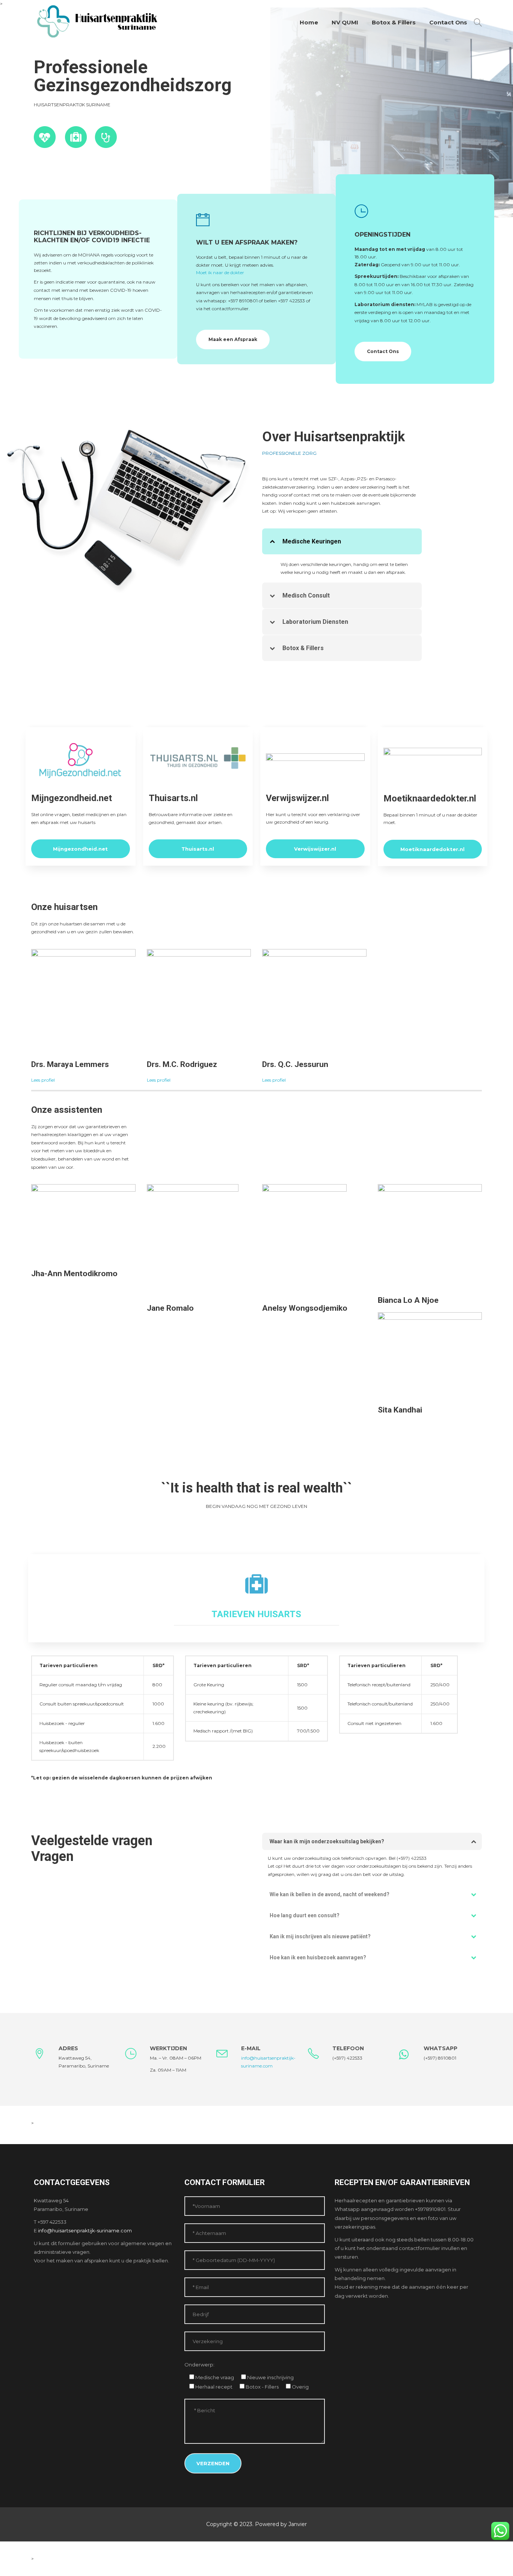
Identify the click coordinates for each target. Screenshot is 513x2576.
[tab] (342, 541)
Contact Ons (448, 22)
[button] (342, 541)
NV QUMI (345, 22)
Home (309, 22)
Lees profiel (43, 1080)
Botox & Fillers (394, 22)
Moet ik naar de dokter (220, 272)
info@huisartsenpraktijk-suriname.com (85, 2230)
